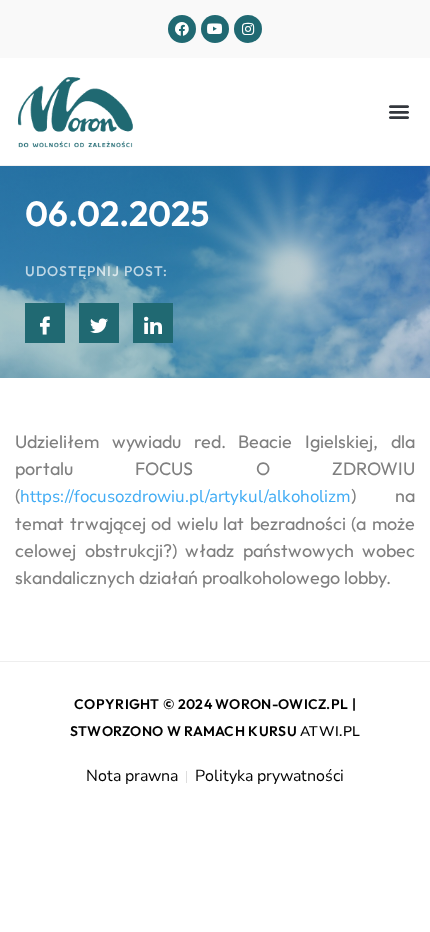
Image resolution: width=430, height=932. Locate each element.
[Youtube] (215, 29)
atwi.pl (330, 731)
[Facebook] (182, 29)
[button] (398, 111)
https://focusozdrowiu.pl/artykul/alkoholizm (185, 496)
